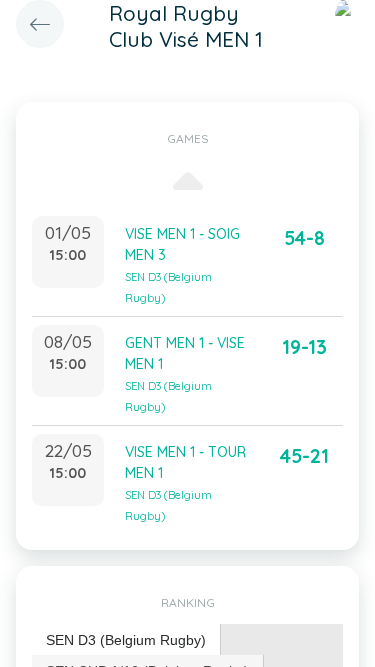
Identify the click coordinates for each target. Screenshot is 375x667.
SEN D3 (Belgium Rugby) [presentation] (126, 640)
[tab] (126, 640)
